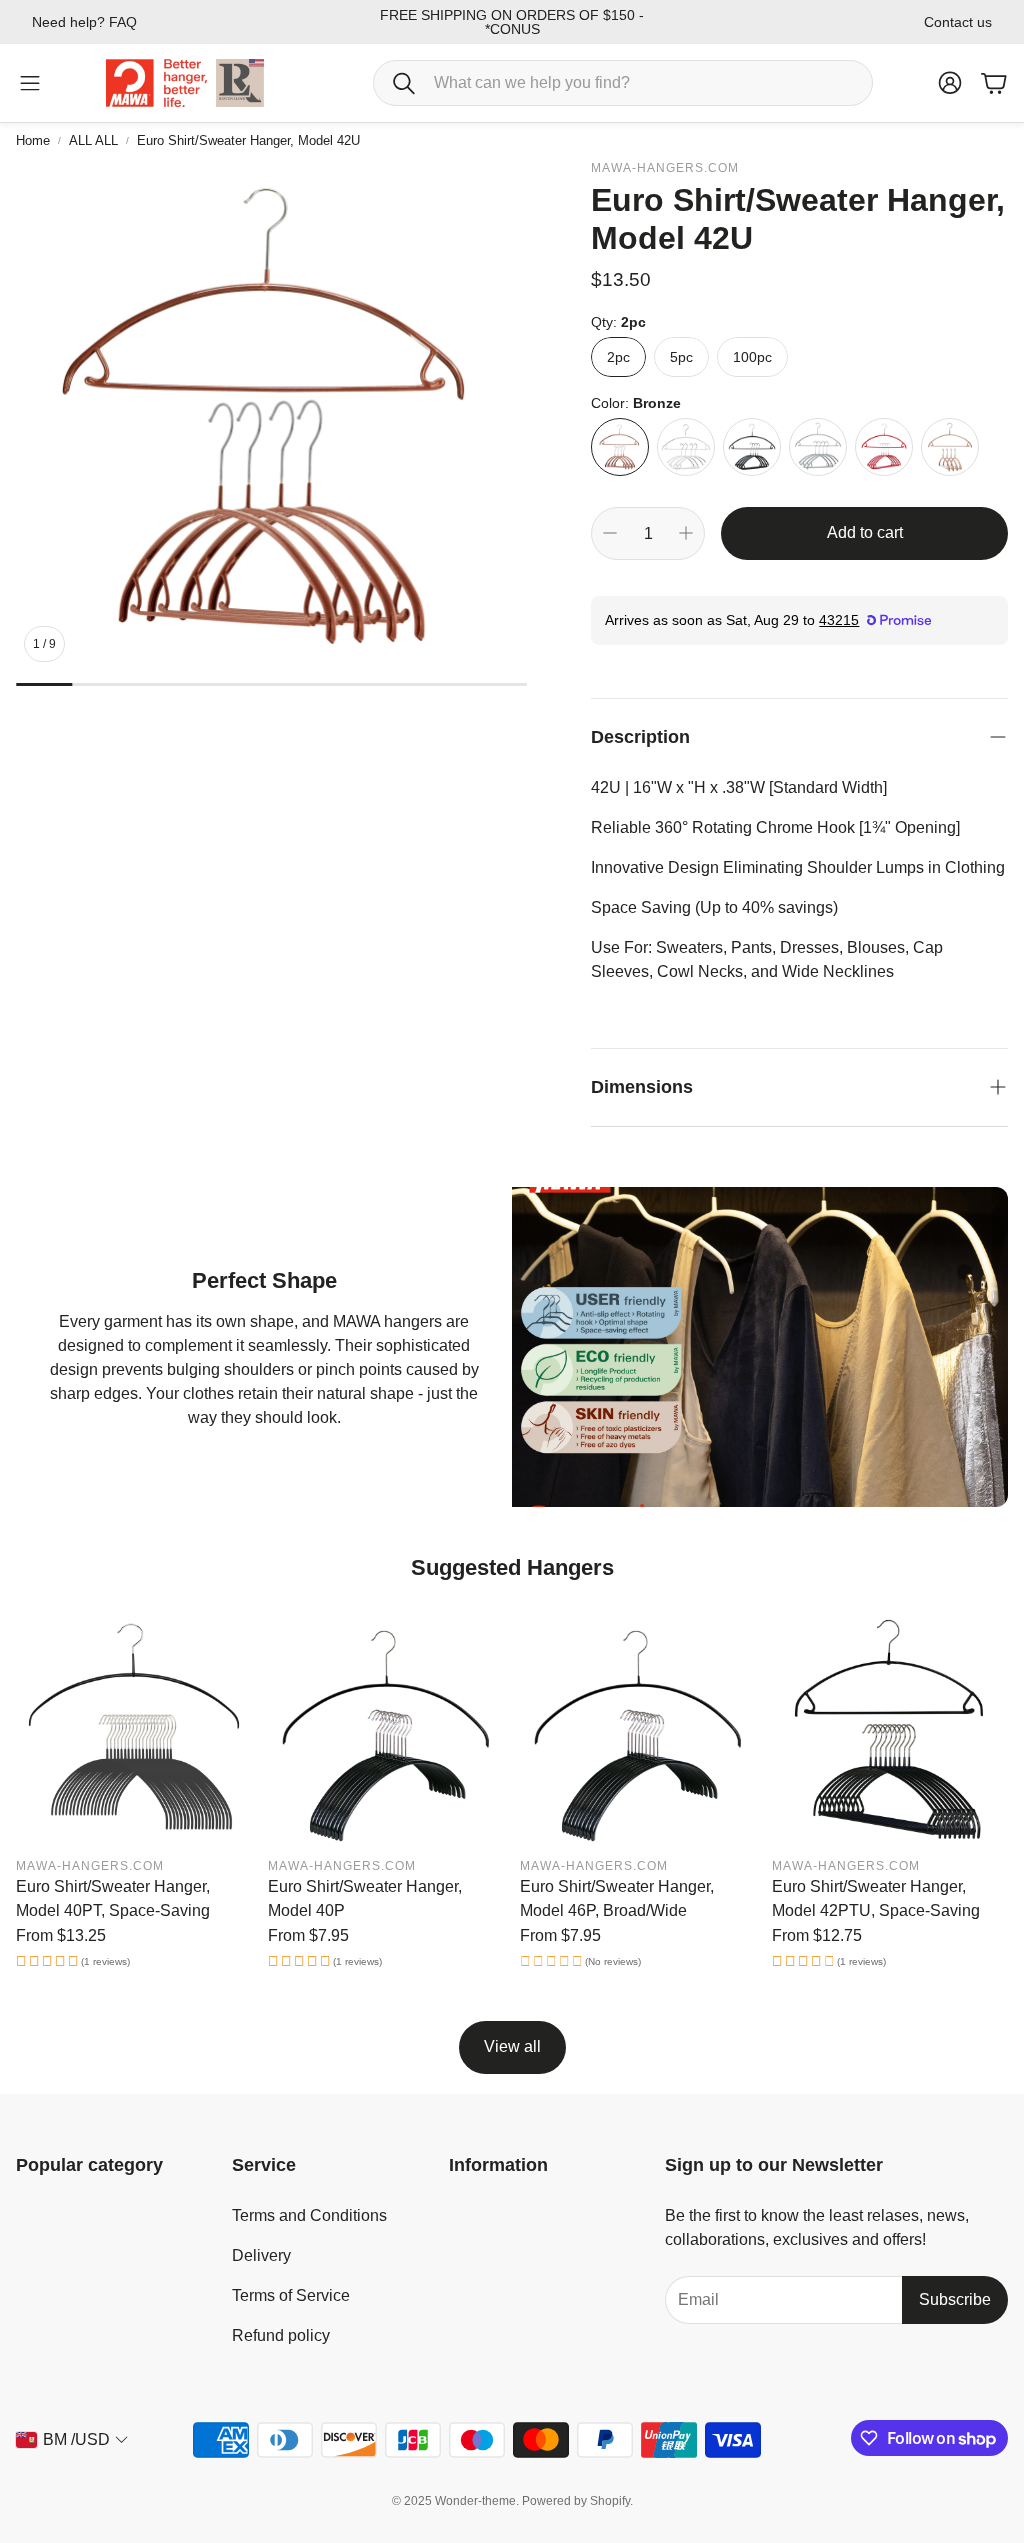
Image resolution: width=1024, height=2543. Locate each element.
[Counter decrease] (610, 533)
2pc (618, 357)
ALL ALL (93, 140)
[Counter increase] (686, 533)
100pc (752, 357)
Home (33, 140)
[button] (623, 83)
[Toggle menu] (30, 83)
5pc (681, 357)
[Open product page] (134, 1729)
